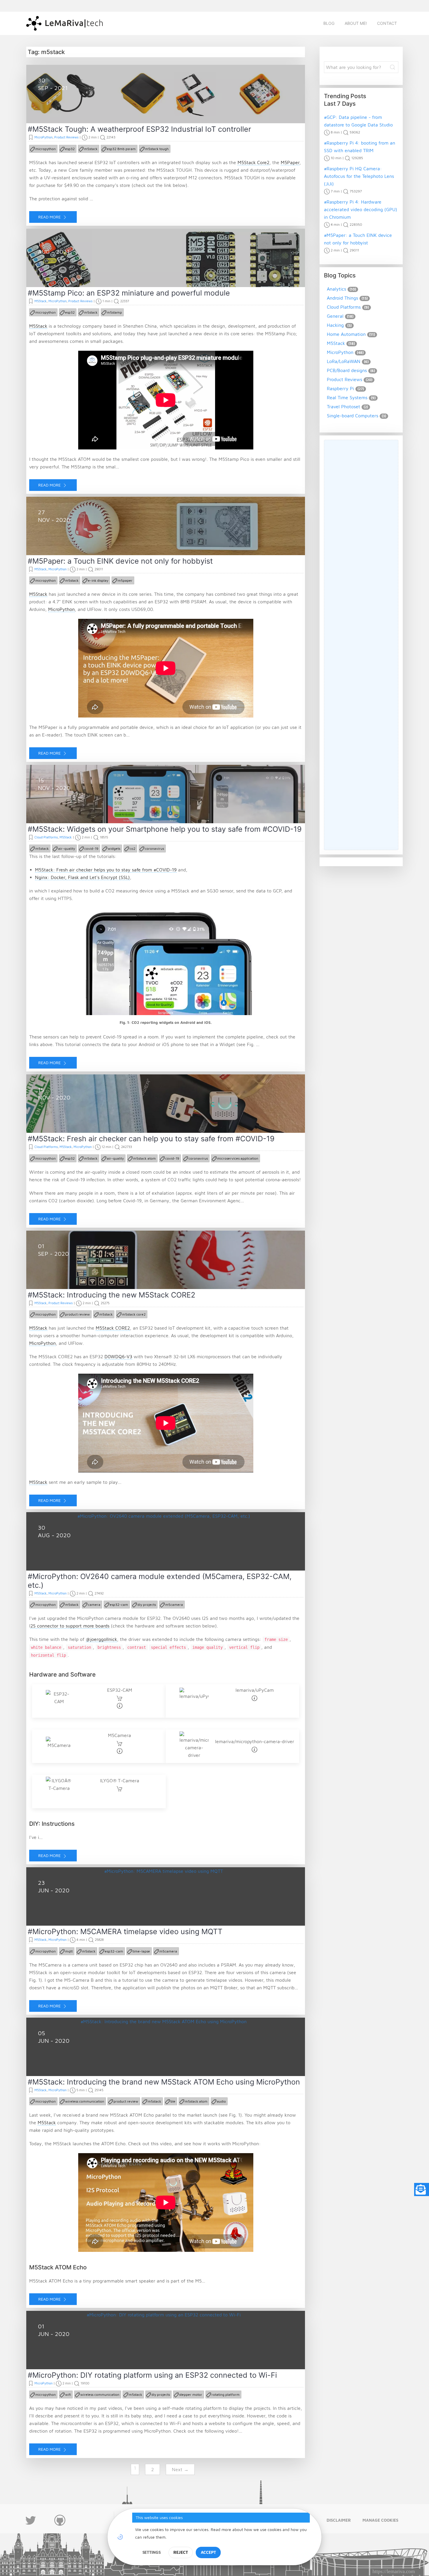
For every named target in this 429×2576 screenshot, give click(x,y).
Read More (50, 217)
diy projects (147, 1605)
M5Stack (41, 301)
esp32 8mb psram (121, 149)
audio (221, 2101)
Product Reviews (66, 137)
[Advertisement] (366, 645)
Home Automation (346, 334)
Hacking (335, 325)
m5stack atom (144, 1158)
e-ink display (98, 580)
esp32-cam (119, 1605)
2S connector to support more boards (70, 1626)
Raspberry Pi (340, 388)
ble (173, 2101)
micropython (46, 149)
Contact (387, 23)
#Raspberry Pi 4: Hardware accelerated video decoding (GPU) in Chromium (361, 209)
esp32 (70, 149)
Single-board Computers (353, 416)
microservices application (238, 1158)
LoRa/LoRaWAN (344, 361)
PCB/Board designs (347, 370)
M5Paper (290, 162)
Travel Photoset (343, 407)
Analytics (336, 289)
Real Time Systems (347, 397)
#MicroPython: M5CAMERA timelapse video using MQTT (125, 1931)
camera (94, 1605)
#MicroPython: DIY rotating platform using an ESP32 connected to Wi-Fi (152, 2375)
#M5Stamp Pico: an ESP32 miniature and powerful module (129, 293)
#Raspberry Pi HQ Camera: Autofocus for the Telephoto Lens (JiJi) (359, 176)
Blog (329, 23)
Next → (180, 2469)
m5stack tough (157, 149)
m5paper (125, 580)
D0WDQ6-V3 (118, 1356)
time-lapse (141, 1951)
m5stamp (114, 312)
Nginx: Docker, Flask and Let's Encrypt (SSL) (82, 877)
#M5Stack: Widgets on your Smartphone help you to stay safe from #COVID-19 (165, 829)
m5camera (174, 1605)
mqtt (69, 1951)
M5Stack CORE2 (113, 1328)
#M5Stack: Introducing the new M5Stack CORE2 (111, 1295)
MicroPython (43, 137)
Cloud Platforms (46, 837)
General (335, 316)
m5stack (91, 149)
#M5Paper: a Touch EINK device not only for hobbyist (120, 561)
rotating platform (226, 2395)
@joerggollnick (101, 1639)
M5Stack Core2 (253, 162)
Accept (208, 2552)
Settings (152, 2552)
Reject (181, 2552)
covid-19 (91, 848)
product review (77, 1314)
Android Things (342, 298)
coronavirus (154, 848)
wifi (68, 2395)
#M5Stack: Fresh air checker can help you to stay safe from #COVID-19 (151, 1139)
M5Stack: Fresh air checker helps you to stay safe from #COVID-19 (106, 870)
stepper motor (191, 2395)
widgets (114, 848)
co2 (132, 848)
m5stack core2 (134, 1314)
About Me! (356, 23)
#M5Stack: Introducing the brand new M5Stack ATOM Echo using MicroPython (164, 2082)
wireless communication (85, 2101)
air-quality (67, 848)
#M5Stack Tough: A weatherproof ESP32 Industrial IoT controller (139, 129)
